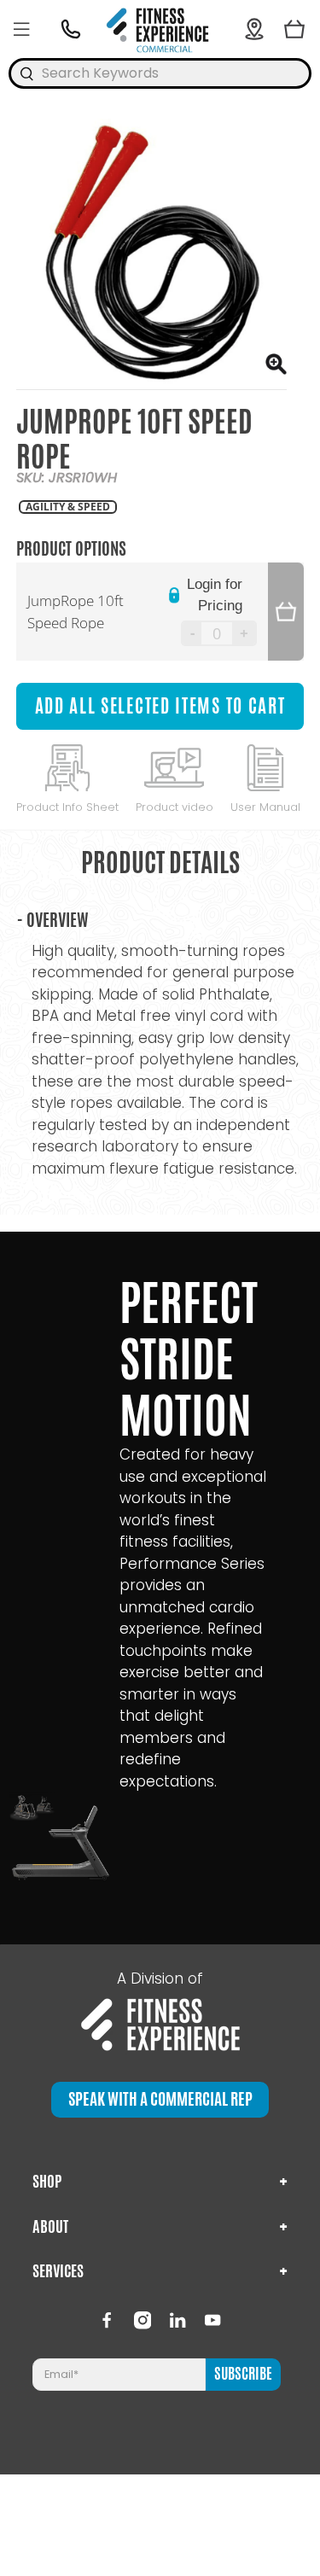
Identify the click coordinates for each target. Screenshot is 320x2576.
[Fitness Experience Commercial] (160, 29)
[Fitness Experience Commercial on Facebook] (107, 2320)
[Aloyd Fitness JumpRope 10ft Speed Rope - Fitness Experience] (152, 254)
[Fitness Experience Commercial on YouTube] (212, 2320)
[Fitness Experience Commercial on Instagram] (143, 2320)
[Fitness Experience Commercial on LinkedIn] (177, 2320)
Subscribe (243, 2374)
